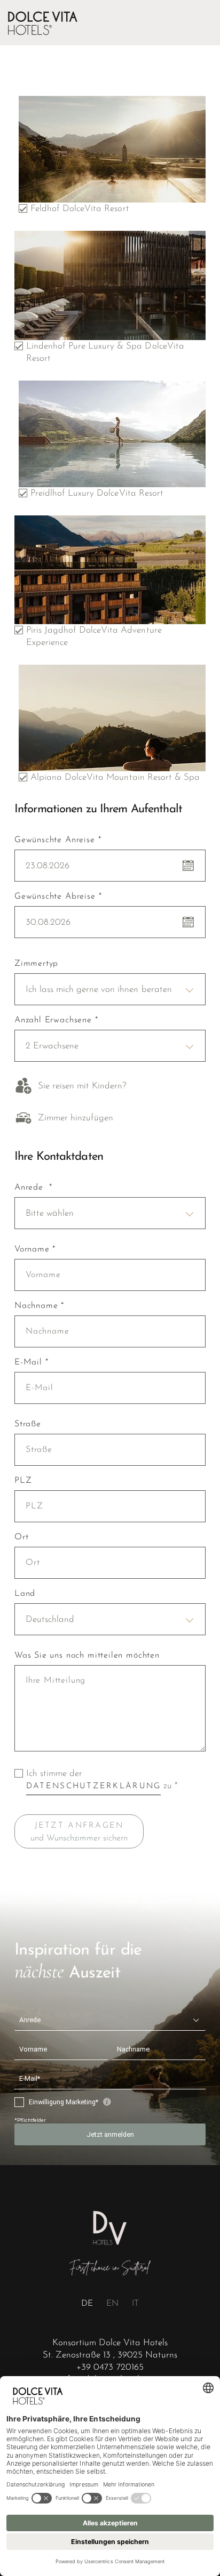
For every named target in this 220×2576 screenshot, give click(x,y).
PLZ (23, 1481)
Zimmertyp (36, 964)
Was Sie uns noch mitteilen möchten (87, 1656)
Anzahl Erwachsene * (56, 1020)
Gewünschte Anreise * (58, 840)
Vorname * (35, 1249)
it (135, 2304)
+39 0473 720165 (110, 2367)
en (112, 2304)
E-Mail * (32, 1362)
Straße (28, 1424)
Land (25, 1594)
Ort (21, 1537)
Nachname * (39, 1306)
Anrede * (33, 1188)
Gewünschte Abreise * (58, 897)
